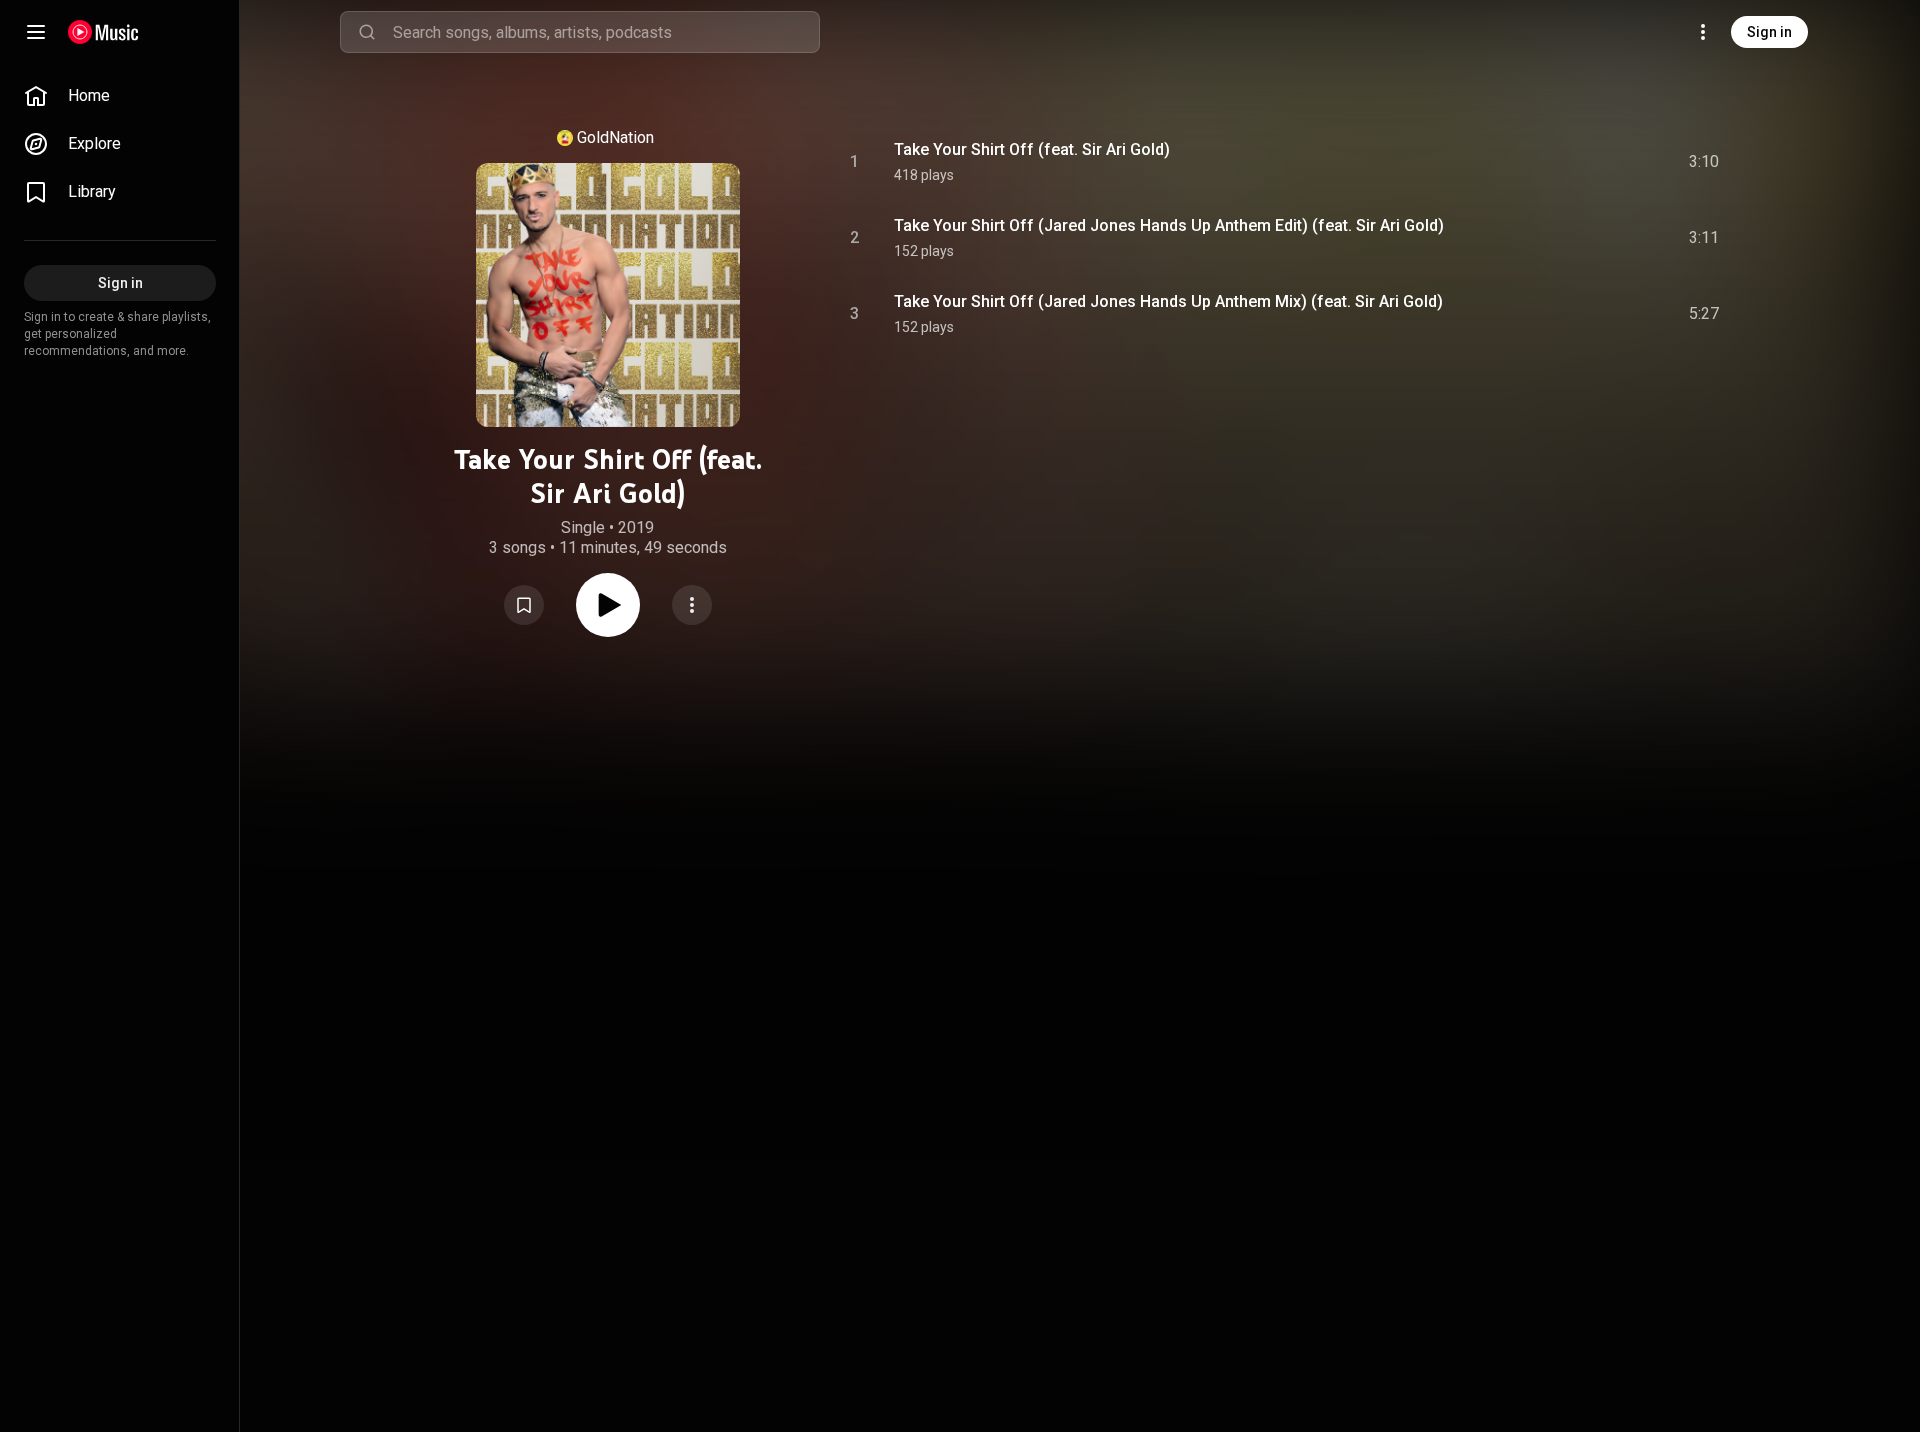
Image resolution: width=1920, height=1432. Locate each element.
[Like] (1553, 162)
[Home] (103, 32)
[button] (524, 605)
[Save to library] (524, 605)
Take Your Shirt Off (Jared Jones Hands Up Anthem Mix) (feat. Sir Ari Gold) (1168, 301)
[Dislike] (1591, 162)
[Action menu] (692, 605)
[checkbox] (1705, 162)
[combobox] (606, 32)
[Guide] (36, 32)
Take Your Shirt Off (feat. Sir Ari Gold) (1032, 149)
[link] (120, 96)
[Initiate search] (367, 32)
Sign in (1769, 32)
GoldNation (615, 137)
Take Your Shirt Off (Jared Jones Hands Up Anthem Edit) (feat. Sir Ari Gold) (1169, 225)
